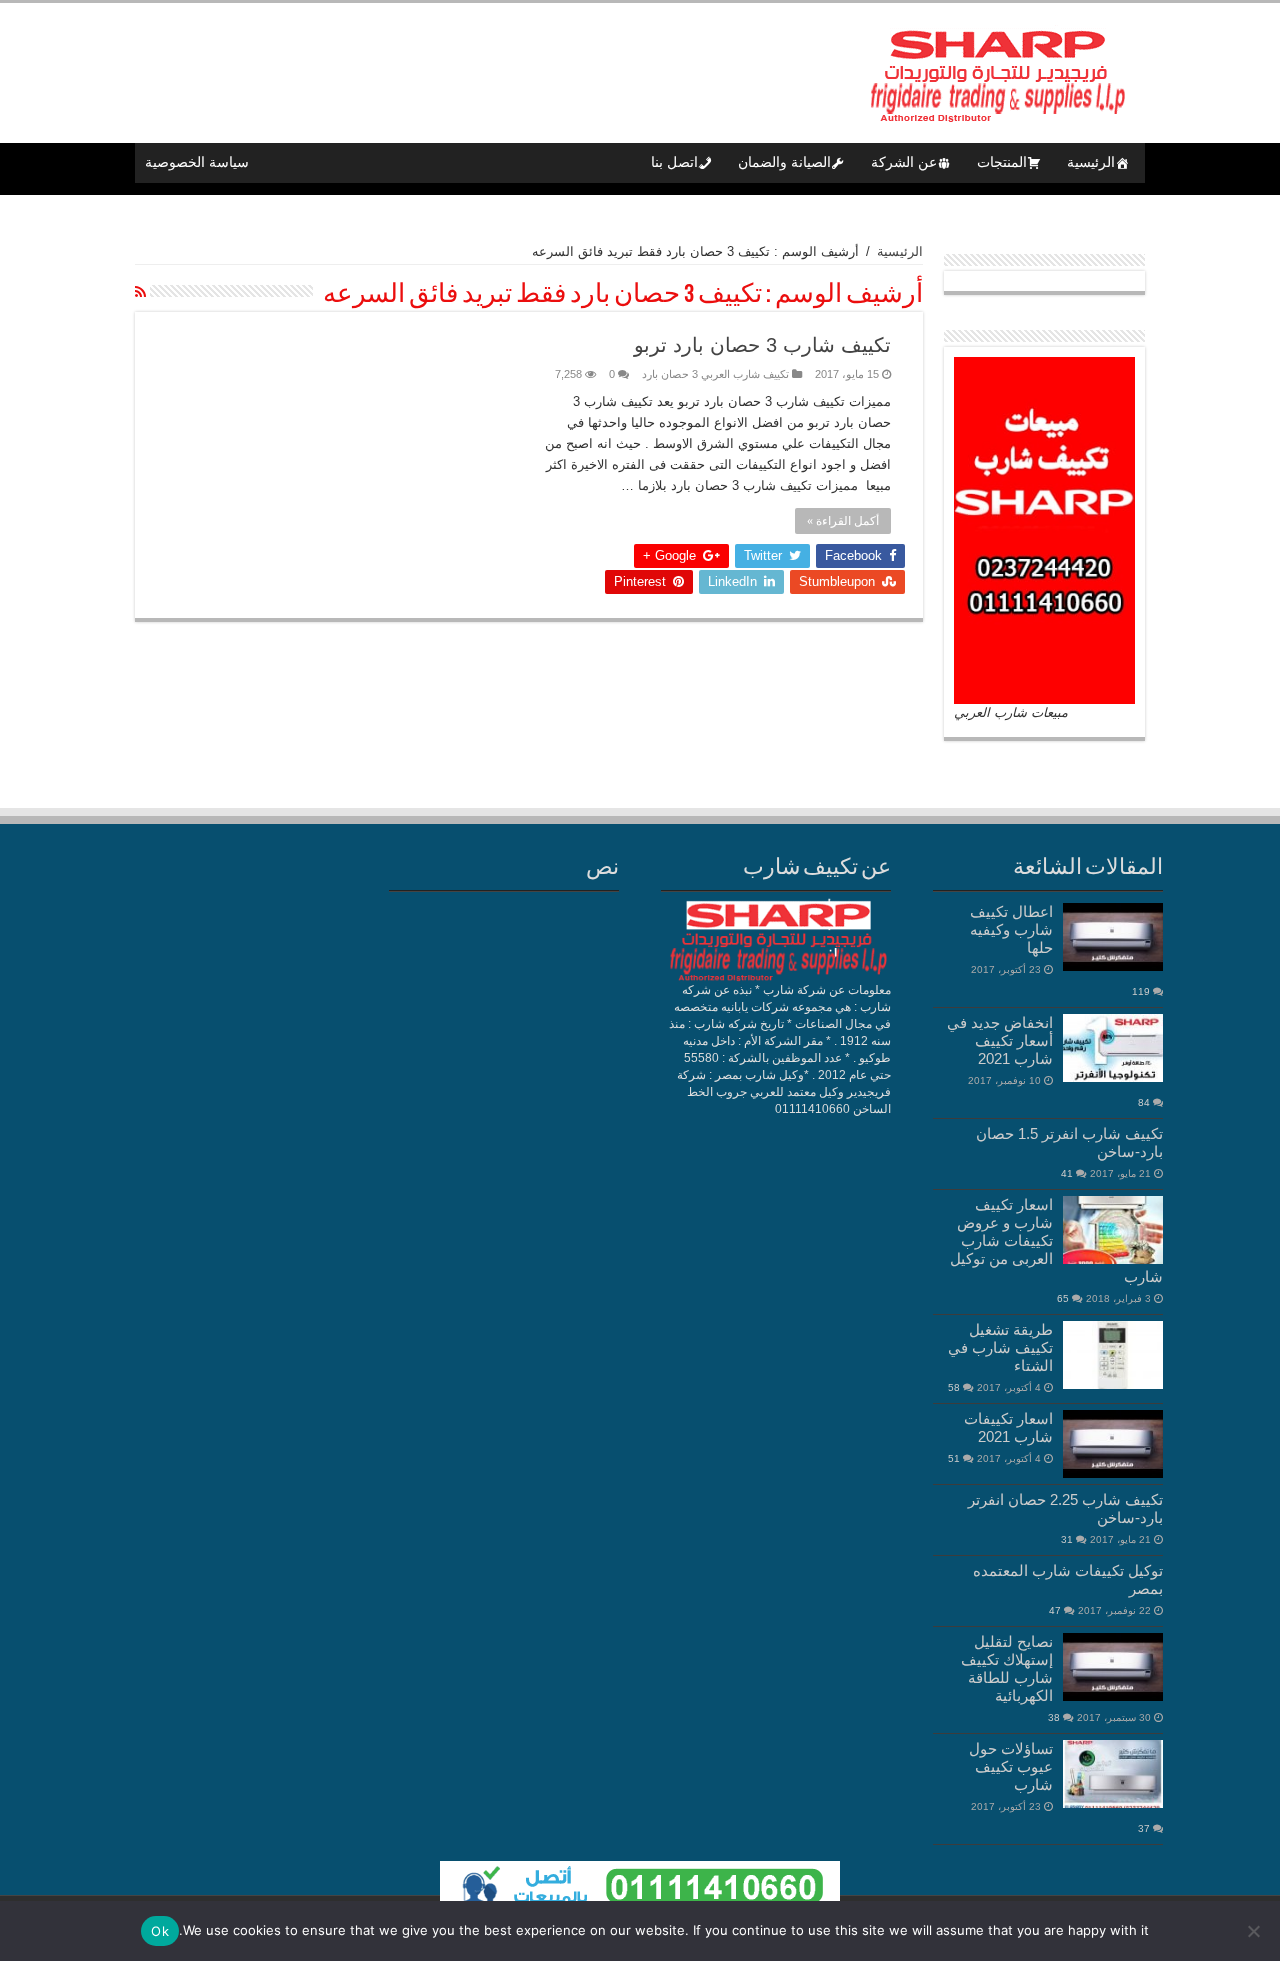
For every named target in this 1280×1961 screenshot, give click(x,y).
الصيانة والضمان (784, 162)
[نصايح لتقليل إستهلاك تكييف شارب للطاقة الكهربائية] (1113, 1667)
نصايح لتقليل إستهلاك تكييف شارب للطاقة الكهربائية (1007, 1668)
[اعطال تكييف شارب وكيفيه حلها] (1113, 937)
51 (954, 1458)
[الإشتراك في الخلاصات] (140, 292)
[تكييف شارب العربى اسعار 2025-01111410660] (995, 69)
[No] (1255, 1931)
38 (1054, 1717)
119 (1141, 991)
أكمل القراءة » (843, 521)
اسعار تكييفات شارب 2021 (1008, 1427)
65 (1063, 1298)
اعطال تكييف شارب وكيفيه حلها (1011, 929)
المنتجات (1002, 162)
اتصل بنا (674, 162)
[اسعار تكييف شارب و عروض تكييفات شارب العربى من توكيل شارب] (1113, 1230)
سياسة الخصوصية (197, 162)
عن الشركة (904, 162)
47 (1055, 1610)
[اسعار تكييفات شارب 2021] (1113, 1444)
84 (1144, 1102)
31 (1067, 1539)
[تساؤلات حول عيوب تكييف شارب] (1113, 1774)
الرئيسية (1091, 162)
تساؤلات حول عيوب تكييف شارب (1011, 1766)
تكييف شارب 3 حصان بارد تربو (762, 345)
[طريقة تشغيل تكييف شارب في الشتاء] (1113, 1355)
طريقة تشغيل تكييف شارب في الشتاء (1000, 1347)
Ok (160, 1931)
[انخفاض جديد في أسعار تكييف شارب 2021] (1113, 1048)
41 (1067, 1173)
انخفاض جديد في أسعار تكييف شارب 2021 (1000, 1040)
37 (1144, 1828)
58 (954, 1387)
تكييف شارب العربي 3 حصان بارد (715, 374)
